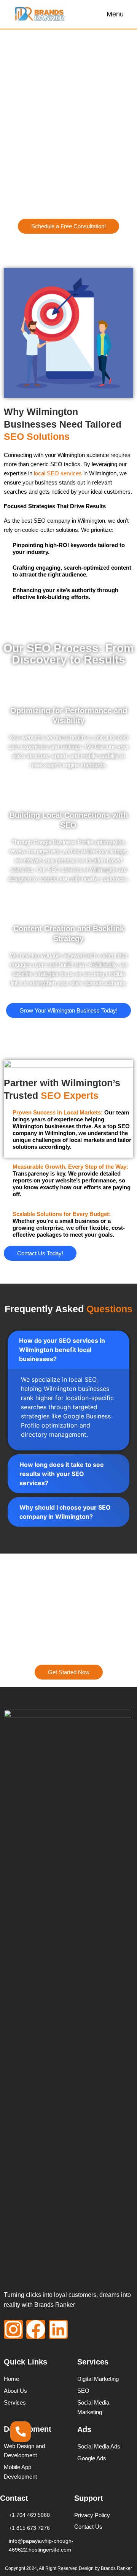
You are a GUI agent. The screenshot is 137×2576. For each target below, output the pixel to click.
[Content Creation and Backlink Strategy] (68, 908)
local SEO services (57, 473)
